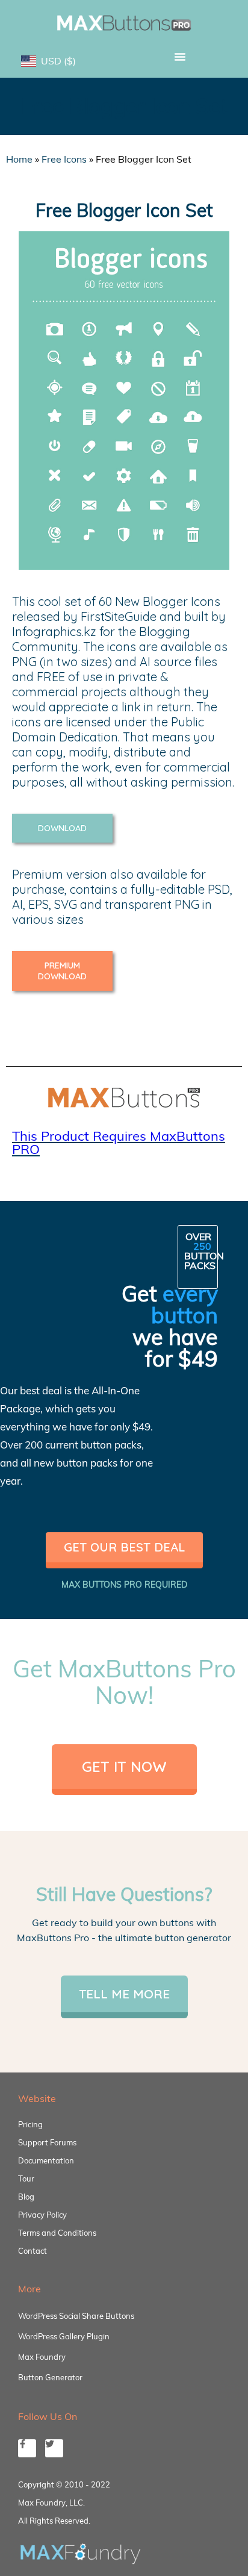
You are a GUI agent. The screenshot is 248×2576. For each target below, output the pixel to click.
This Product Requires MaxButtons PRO (119, 1143)
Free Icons (64, 159)
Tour (26, 2178)
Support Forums (47, 2142)
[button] (180, 57)
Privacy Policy (42, 2215)
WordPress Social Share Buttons (76, 2316)
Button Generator (50, 2377)
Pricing (30, 2124)
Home (19, 159)
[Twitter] (54, 2448)
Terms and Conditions (57, 2233)
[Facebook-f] (27, 2448)
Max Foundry (42, 2357)
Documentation (46, 2160)
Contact (33, 2251)
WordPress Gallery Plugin (64, 2336)
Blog (26, 2197)
